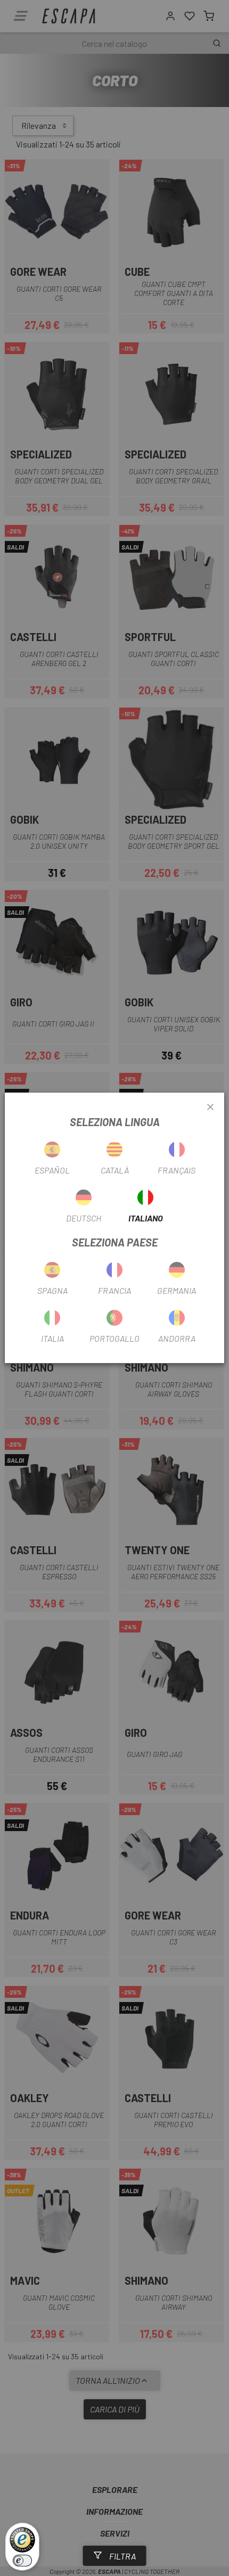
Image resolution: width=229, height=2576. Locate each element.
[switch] (22, 2561)
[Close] (210, 1107)
